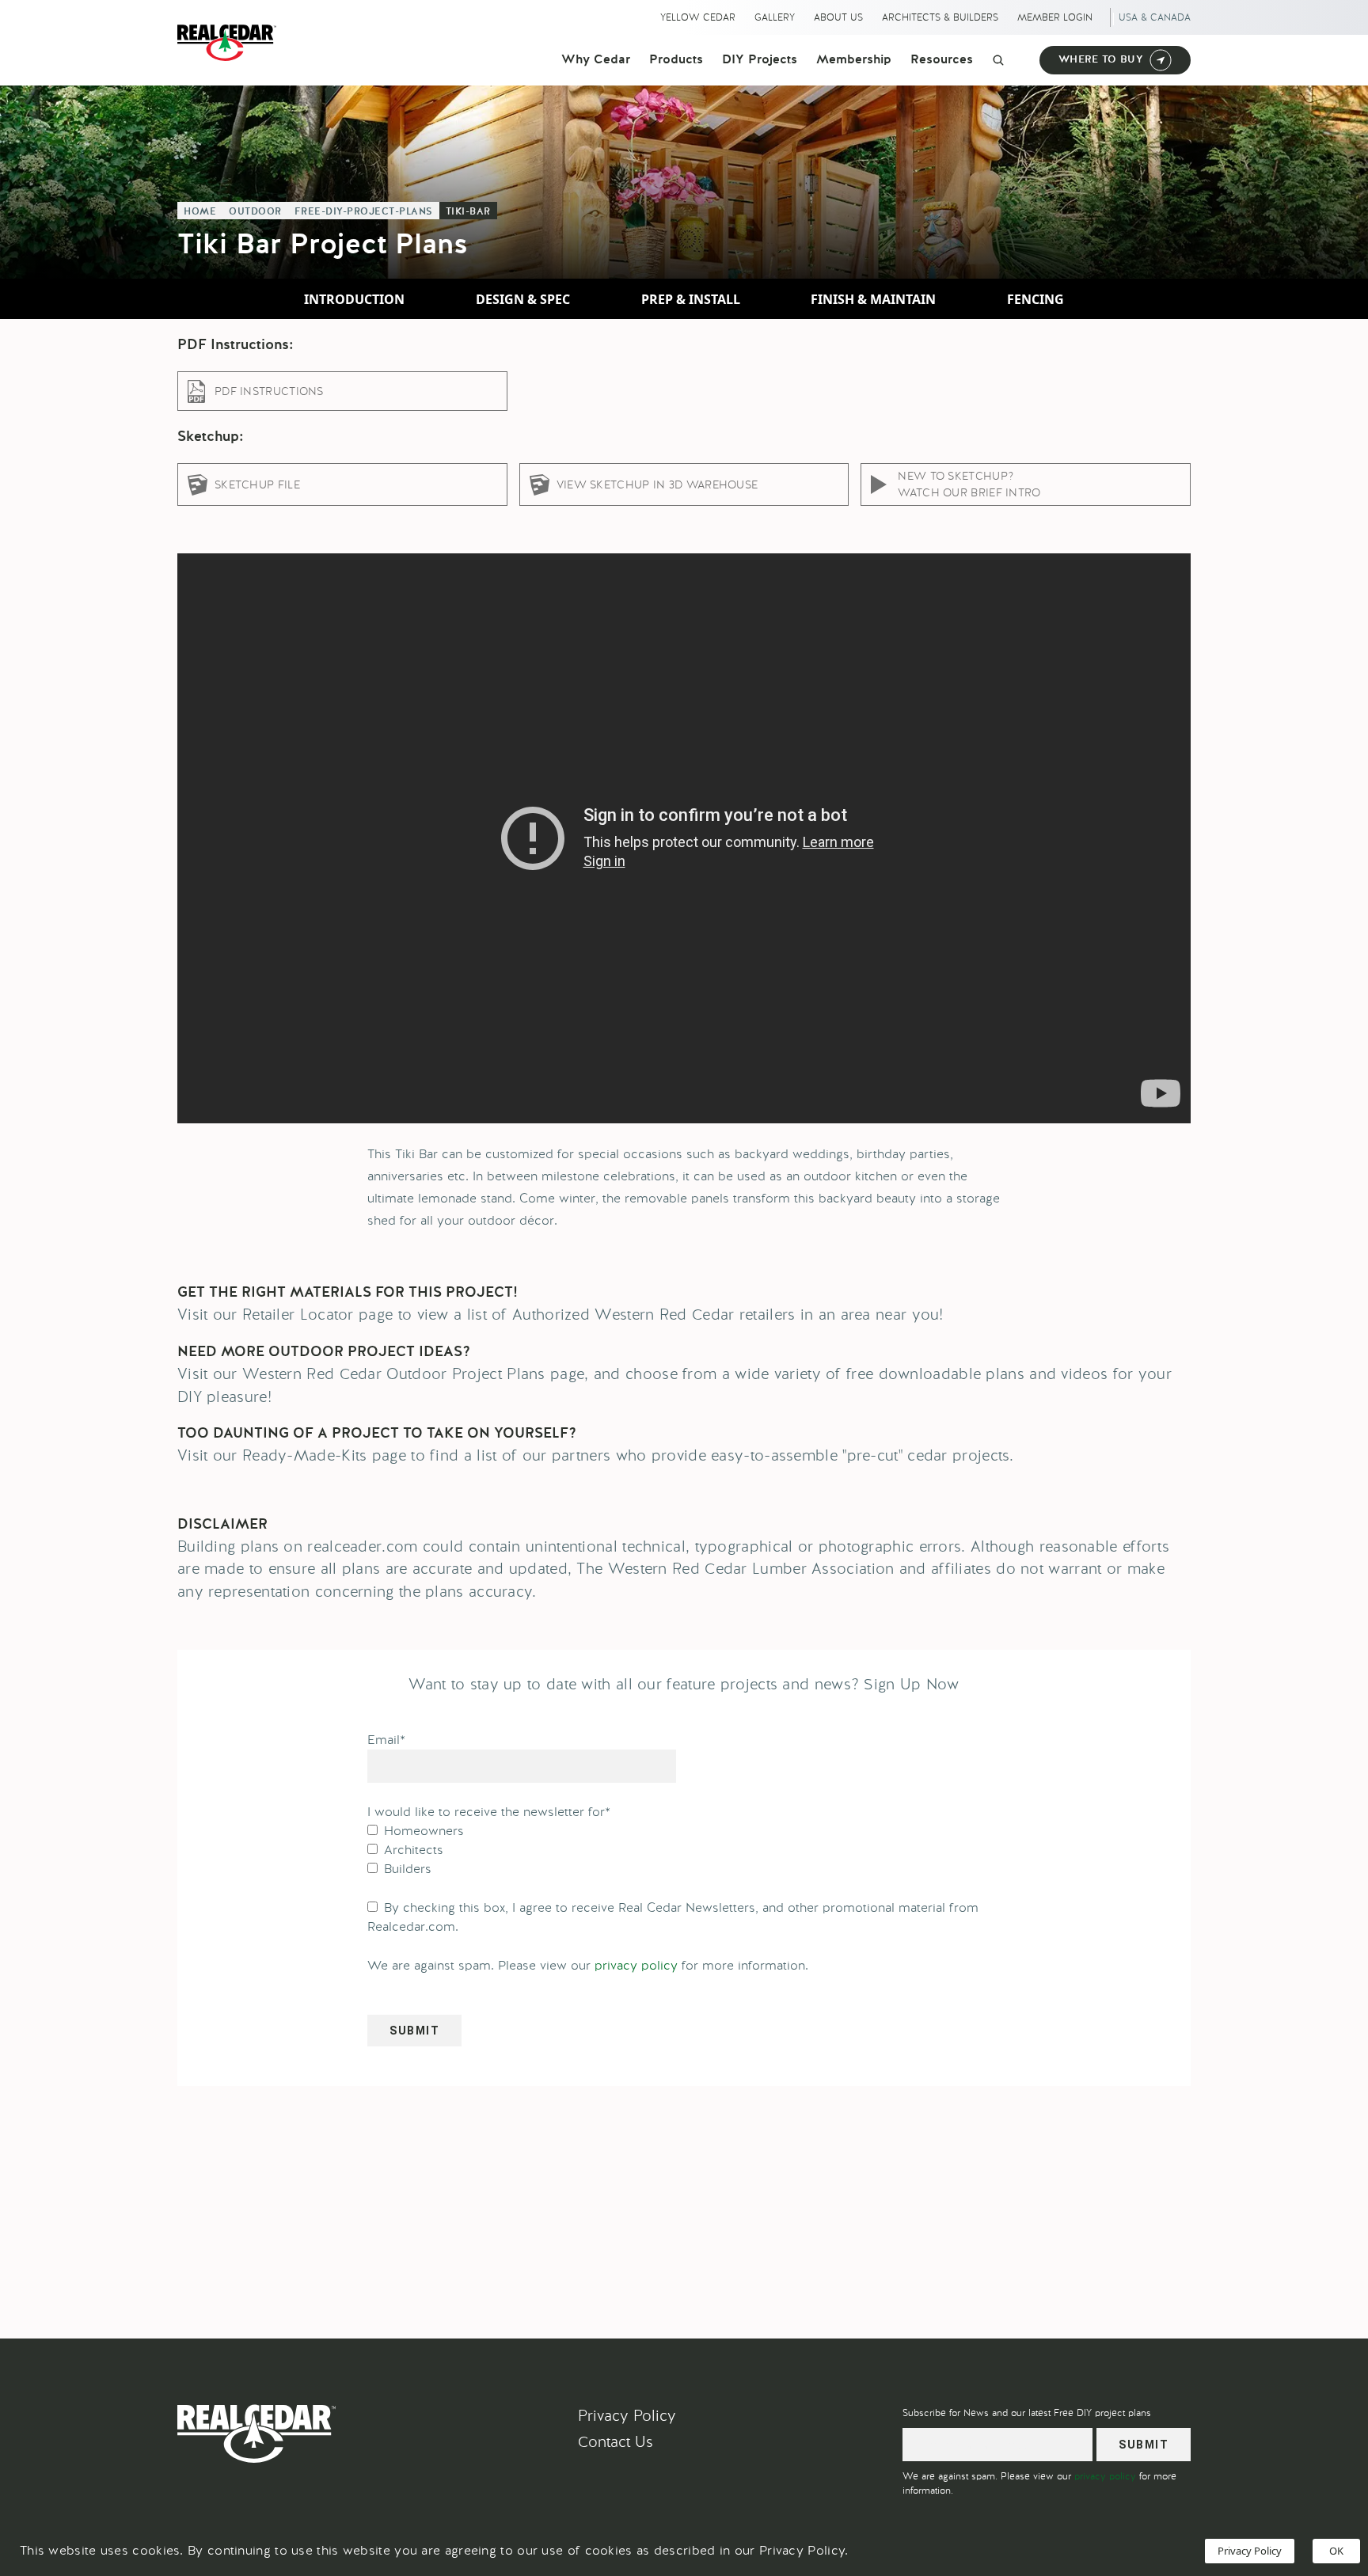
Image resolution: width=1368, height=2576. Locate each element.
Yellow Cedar (698, 17)
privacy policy (636, 1965)
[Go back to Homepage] (231, 43)
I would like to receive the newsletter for (489, 1812)
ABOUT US (838, 17)
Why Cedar (596, 60)
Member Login (1055, 17)
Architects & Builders (940, 17)
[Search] (998, 60)
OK (1336, 2551)
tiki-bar (468, 212)
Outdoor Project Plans (465, 1374)
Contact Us (616, 2442)
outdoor (255, 212)
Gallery (775, 17)
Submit (414, 2031)
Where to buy (1101, 60)
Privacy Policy (627, 2416)
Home (200, 212)
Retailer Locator (298, 1315)
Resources (942, 60)
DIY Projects (760, 60)
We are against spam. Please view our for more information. (588, 1965)
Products (676, 60)
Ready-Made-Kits (305, 1455)
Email (386, 1740)
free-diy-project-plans (364, 212)
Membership (854, 60)
